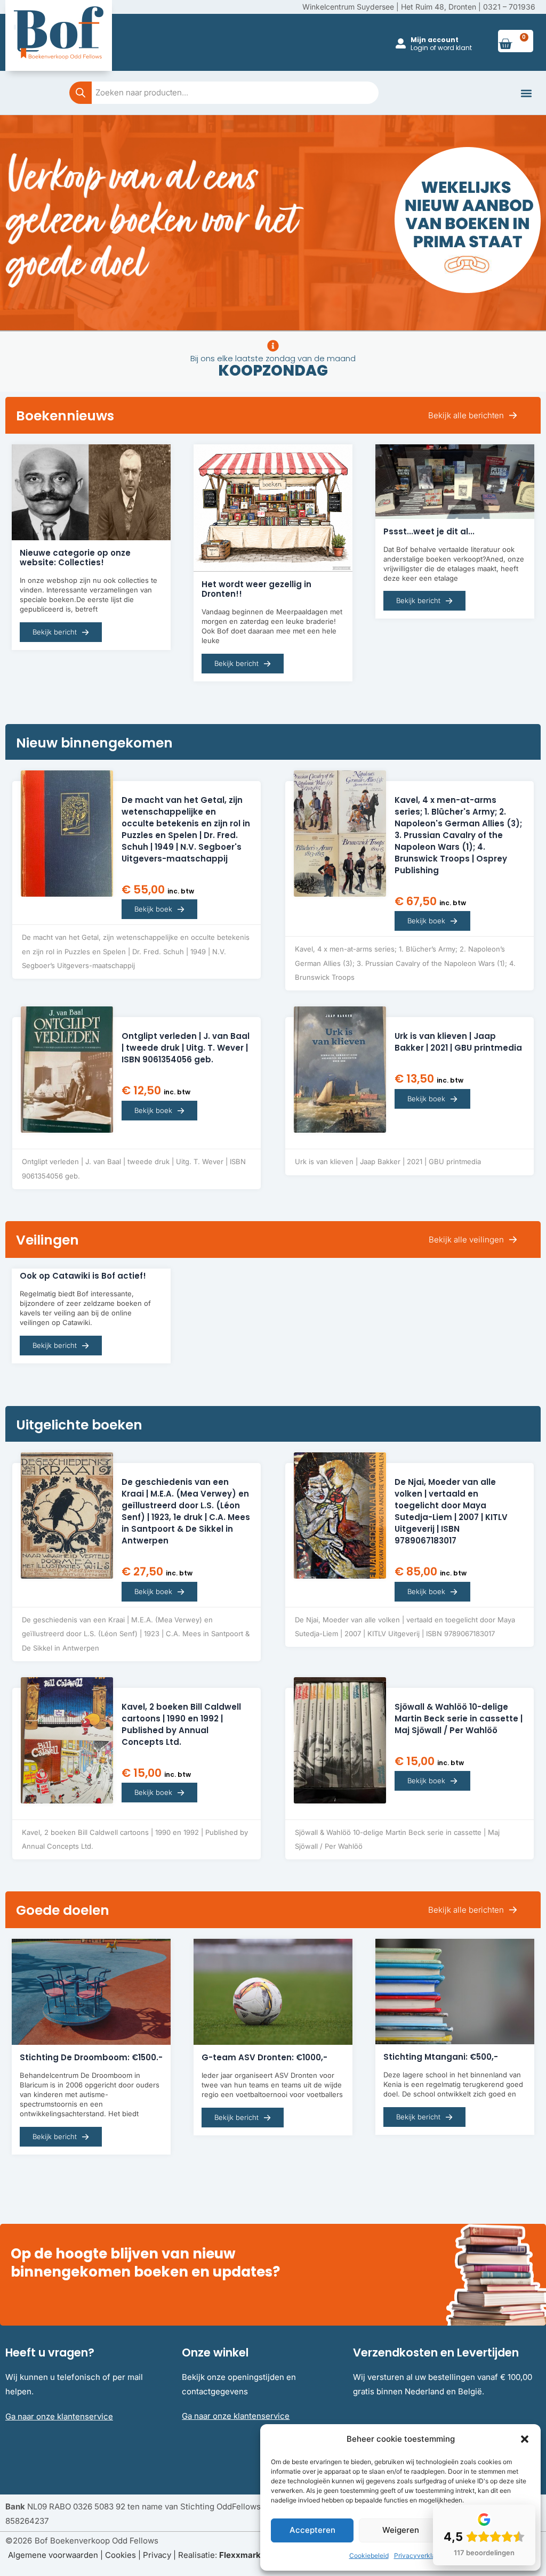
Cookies (121, 2555)
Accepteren (312, 2530)
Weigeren (401, 2530)
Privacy (157, 2555)
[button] (525, 2439)
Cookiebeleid (369, 2555)
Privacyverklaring (420, 2555)
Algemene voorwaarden (53, 2555)
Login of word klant (441, 48)
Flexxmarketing (250, 2555)
